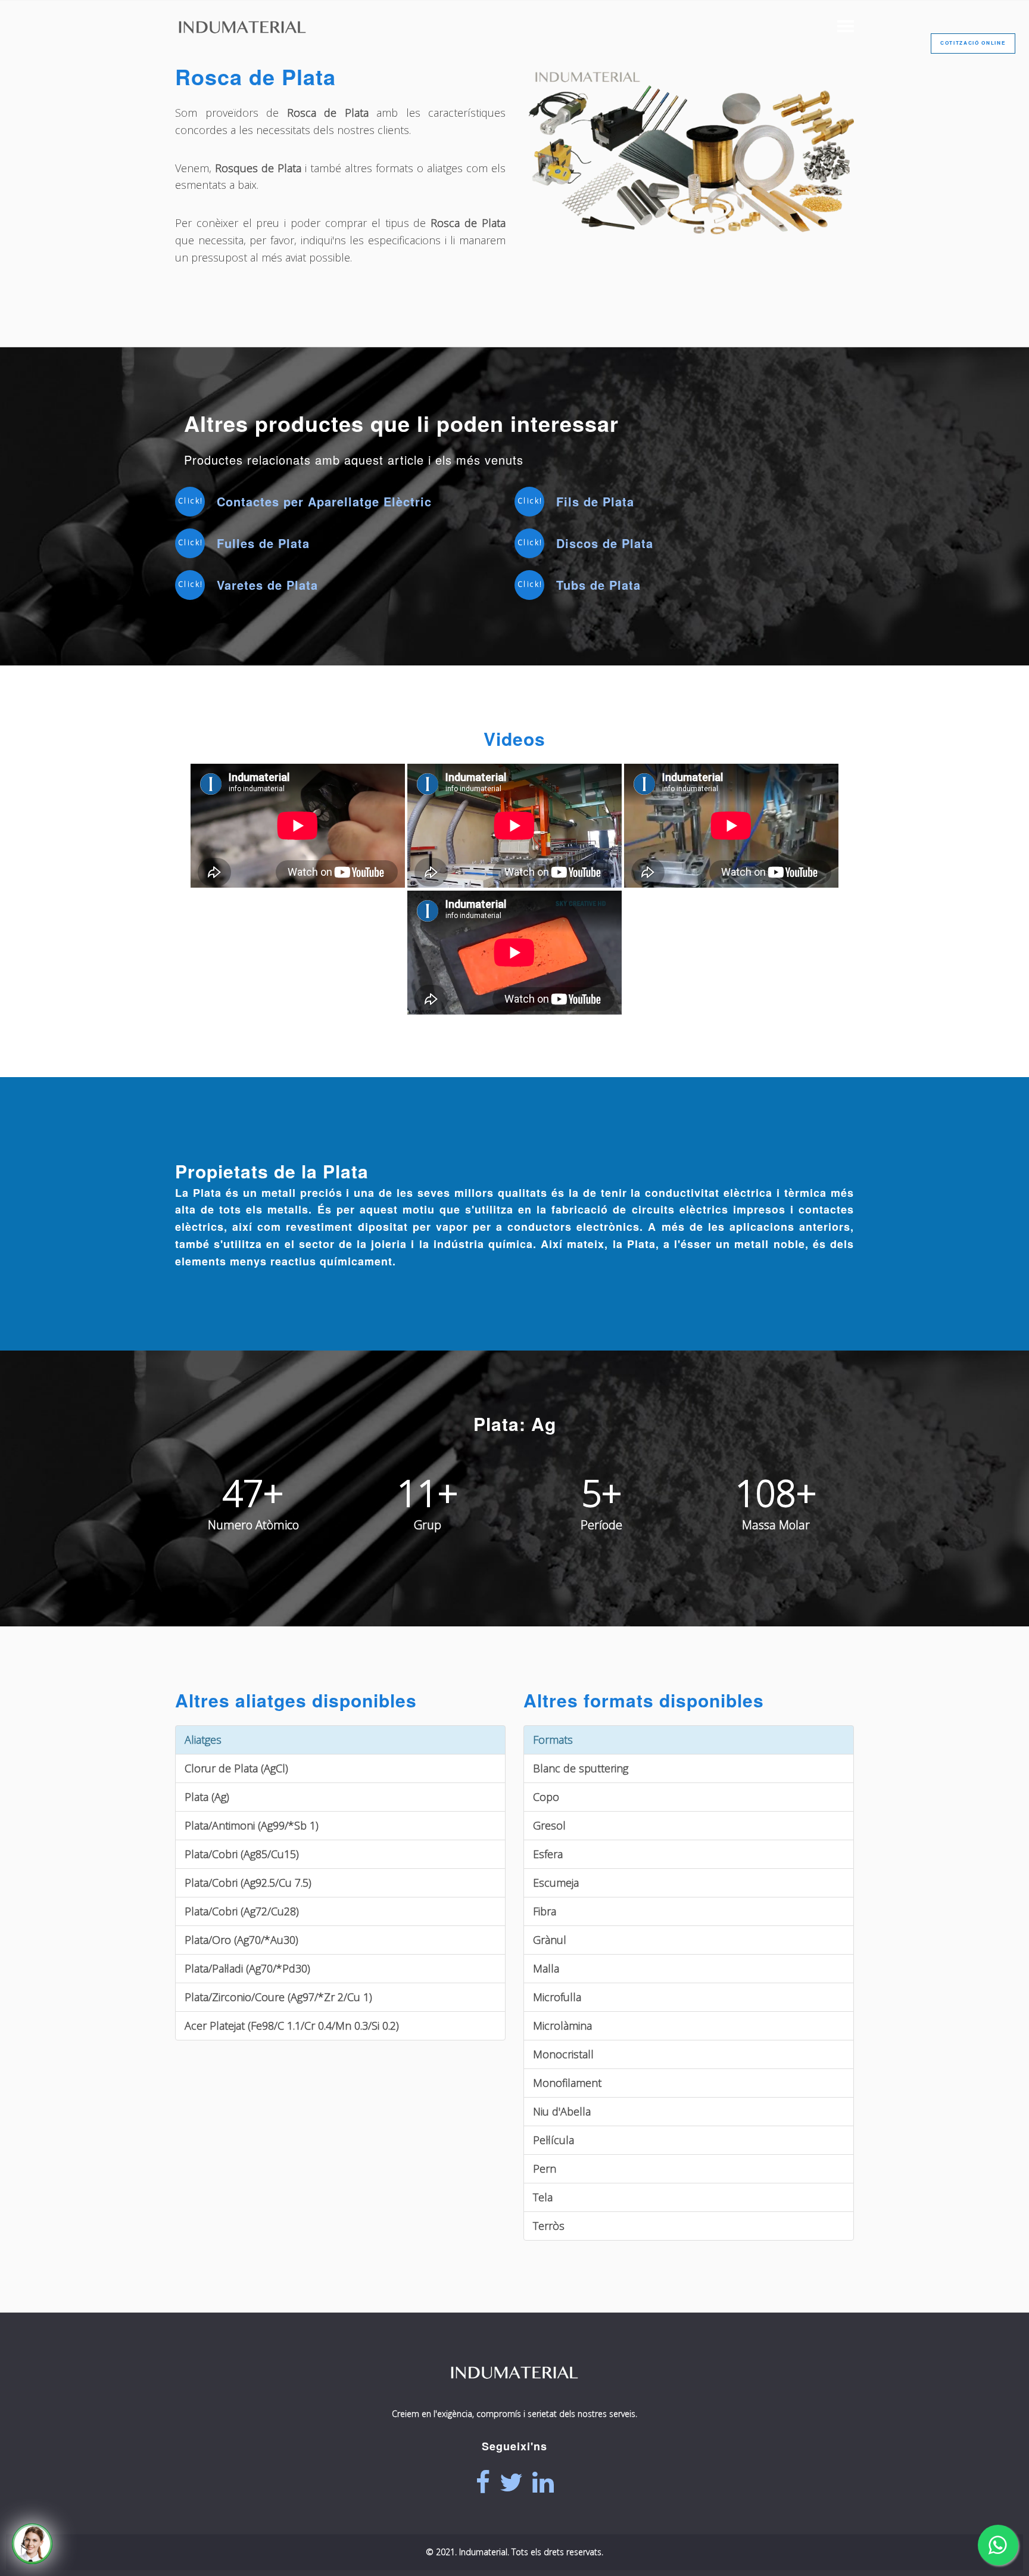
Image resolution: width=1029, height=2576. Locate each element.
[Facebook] (483, 2482)
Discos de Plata (605, 543)
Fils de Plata (595, 501)
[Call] (32, 2544)
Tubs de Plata (598, 585)
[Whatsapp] (998, 2545)
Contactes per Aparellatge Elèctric (324, 501)
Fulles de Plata (263, 543)
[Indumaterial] (514, 2395)
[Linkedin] (543, 2482)
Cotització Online (973, 43)
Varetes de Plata (267, 585)
